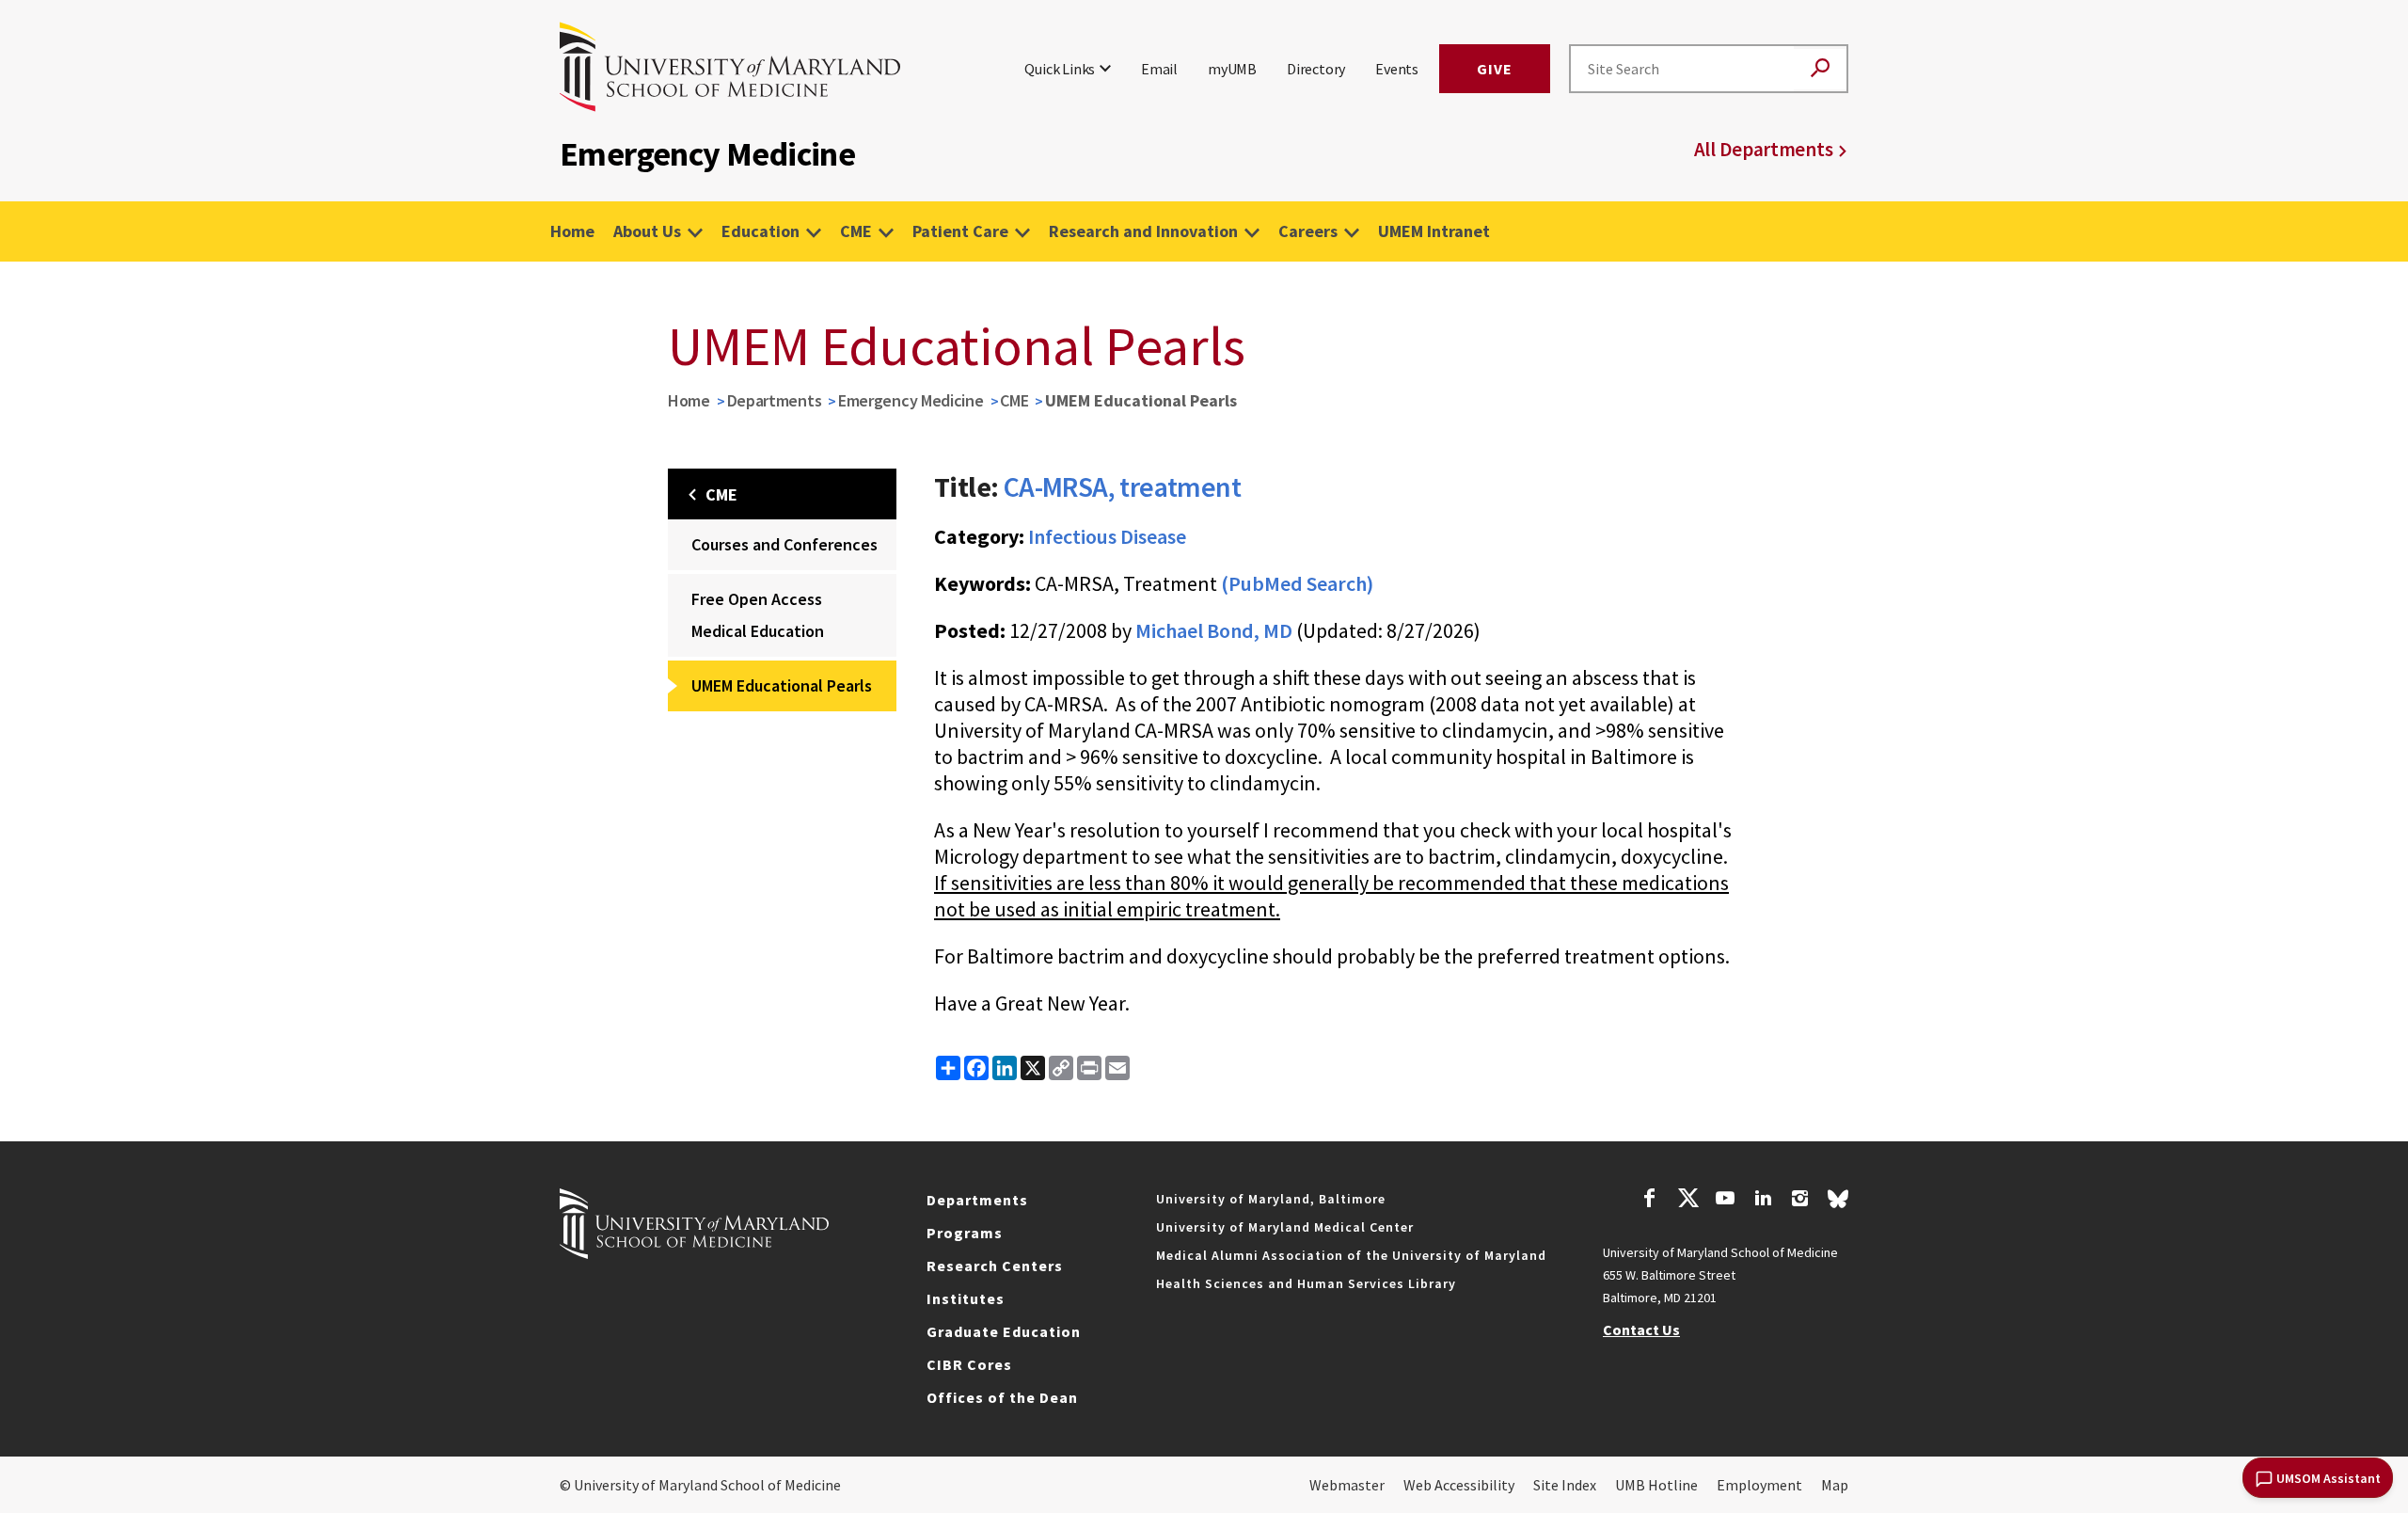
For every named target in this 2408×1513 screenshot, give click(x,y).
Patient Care (960, 231)
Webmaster (1347, 1485)
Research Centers (995, 1266)
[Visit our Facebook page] (1650, 1201)
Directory (1316, 69)
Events (1397, 69)
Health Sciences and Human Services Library (1306, 1283)
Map (1835, 1485)
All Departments (1764, 149)
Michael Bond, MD (1214, 630)
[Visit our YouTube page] (1725, 1201)
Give (1495, 69)
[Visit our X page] (1687, 1201)
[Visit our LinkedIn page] (1763, 1201)
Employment (1759, 1485)
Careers (1308, 231)
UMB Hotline (1656, 1485)
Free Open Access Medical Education (758, 615)
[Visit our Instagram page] (1800, 1201)
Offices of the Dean (1002, 1397)
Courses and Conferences (784, 544)
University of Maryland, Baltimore (1271, 1199)
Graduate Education (1004, 1331)
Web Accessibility (1459, 1485)
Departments (775, 400)
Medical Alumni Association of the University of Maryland (1351, 1255)
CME (856, 231)
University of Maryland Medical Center (1285, 1227)
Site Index (1565, 1485)
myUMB (1232, 69)
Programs (965, 1233)
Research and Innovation (1143, 231)
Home (572, 231)
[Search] (1820, 69)
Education (760, 231)
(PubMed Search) (1297, 583)
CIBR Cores (969, 1364)
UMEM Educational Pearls (782, 685)
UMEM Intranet (1434, 231)
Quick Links (1060, 69)
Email (1159, 69)
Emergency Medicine (911, 400)
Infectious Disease (1107, 536)
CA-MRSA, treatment (1122, 486)
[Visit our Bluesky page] (1838, 1203)
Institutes (966, 1298)
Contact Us (1641, 1330)
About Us (647, 231)
